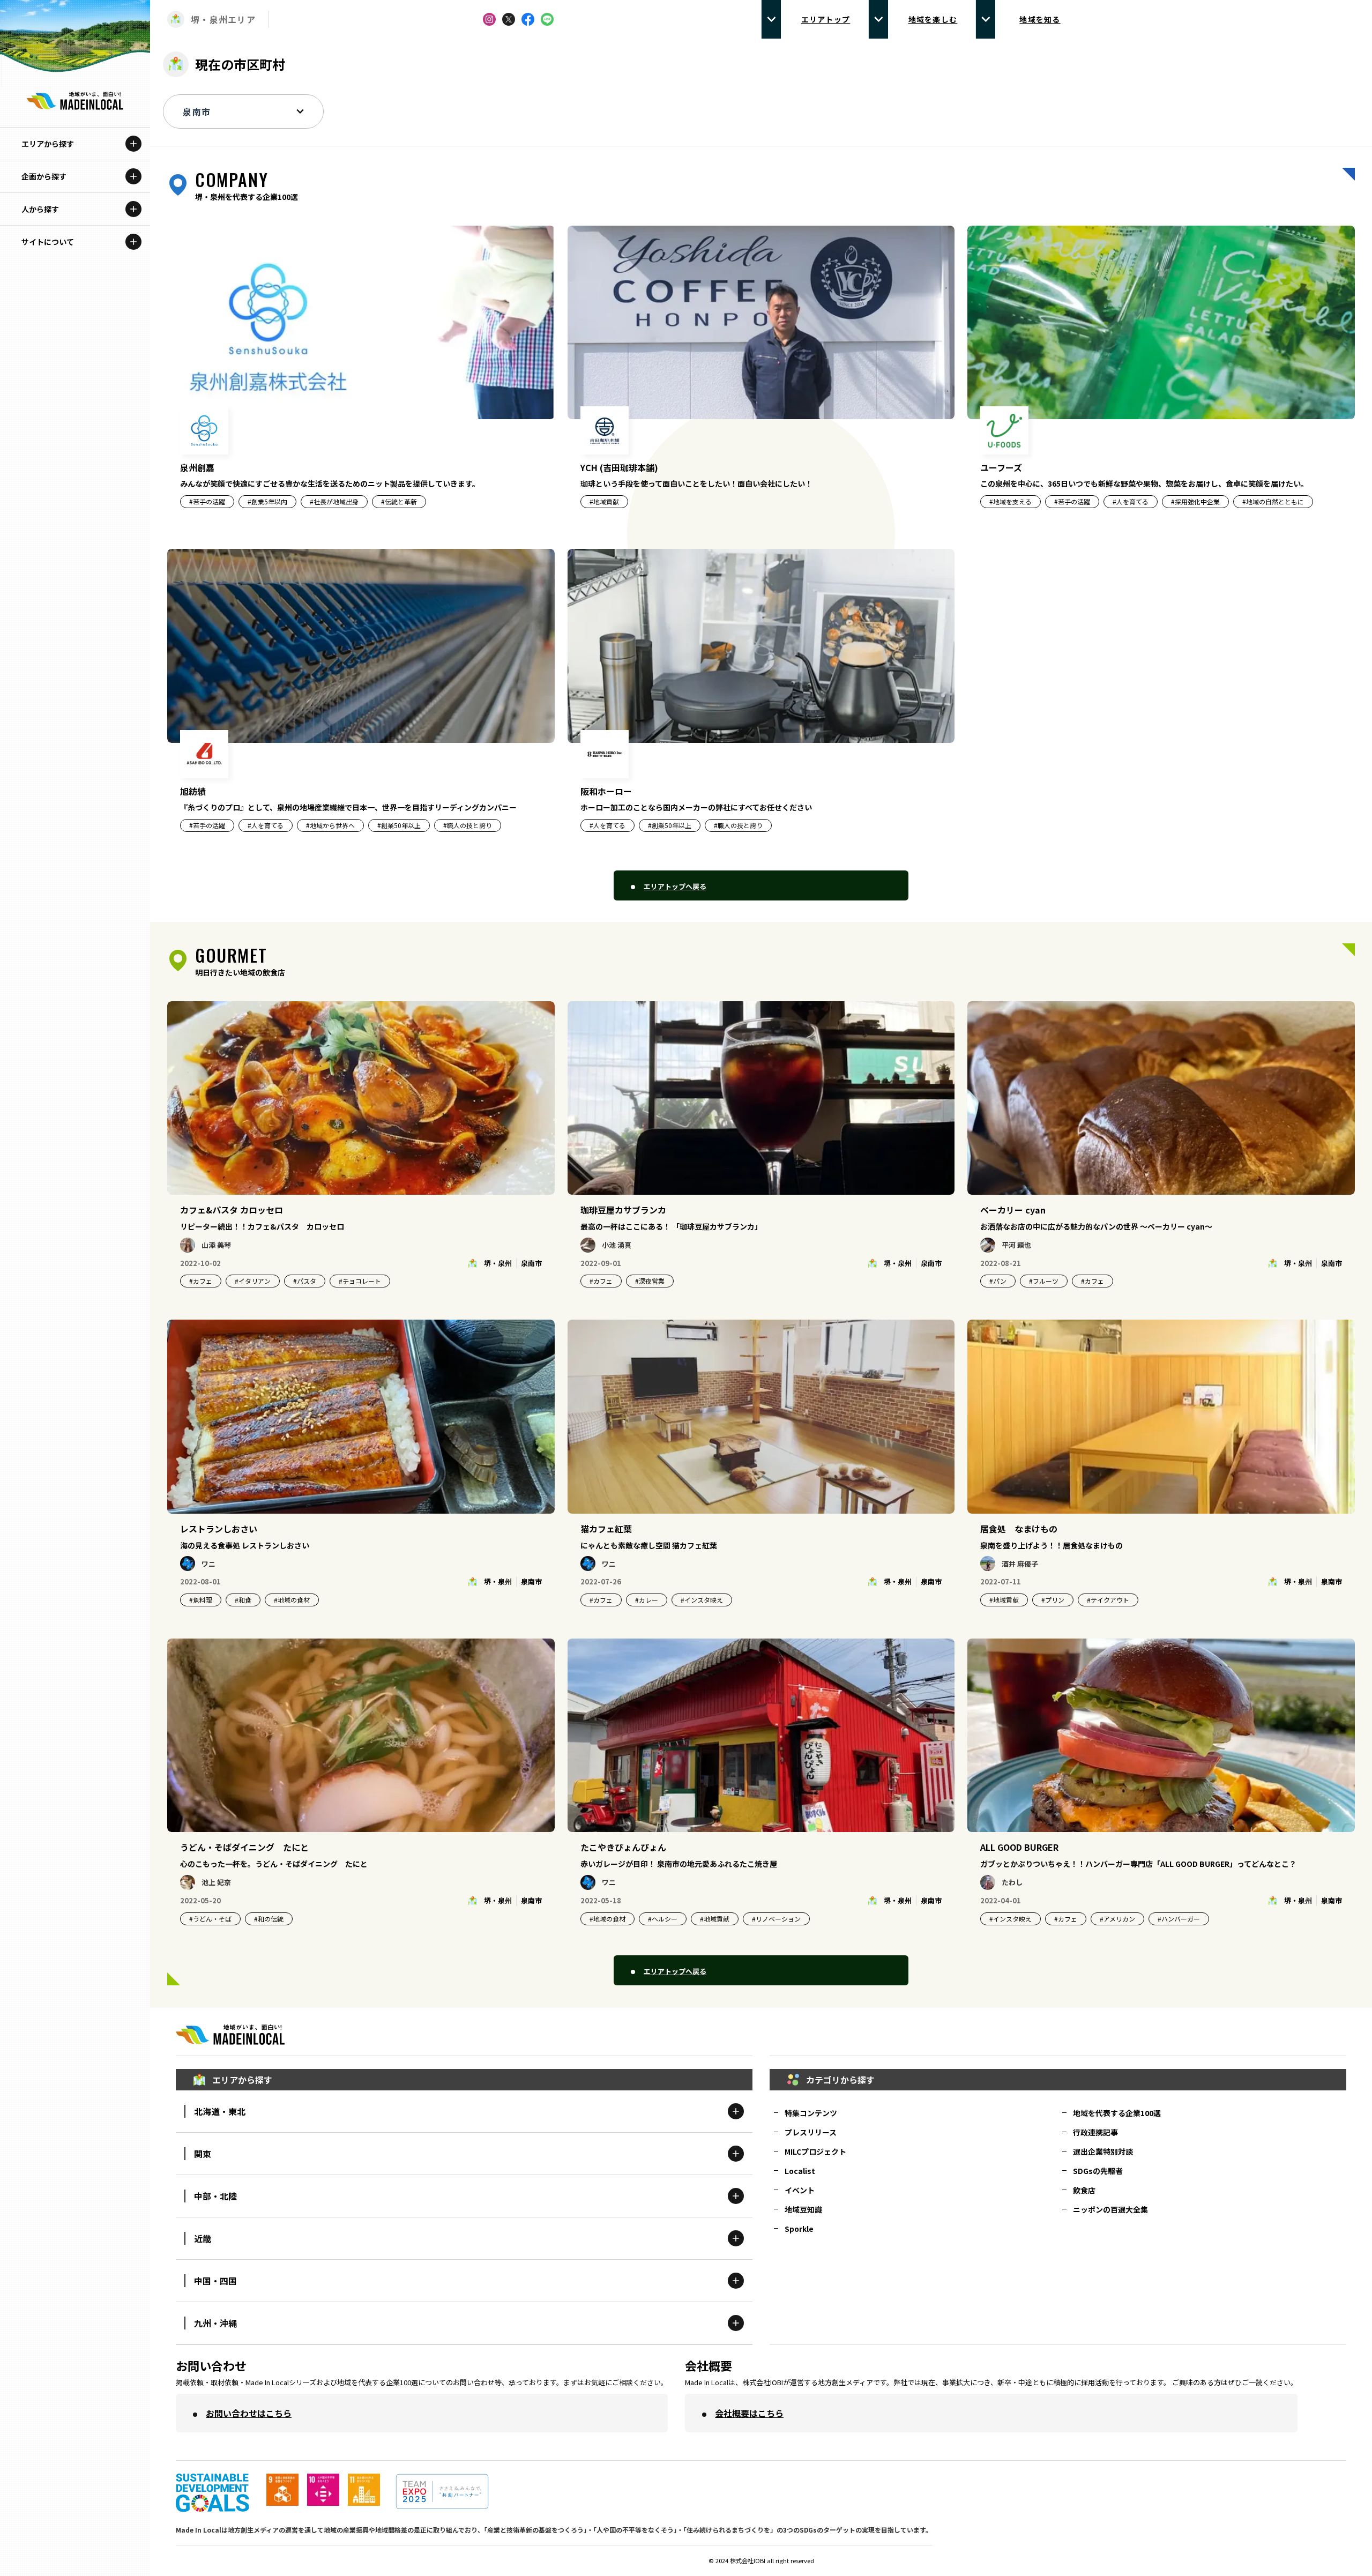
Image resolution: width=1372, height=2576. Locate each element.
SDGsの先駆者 (1098, 2171)
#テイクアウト (1108, 1600)
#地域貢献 (1004, 1600)
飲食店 (1084, 2190)
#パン (998, 1281)
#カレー (647, 1600)
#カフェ (201, 1281)
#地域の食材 (292, 1600)
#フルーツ (1044, 1281)
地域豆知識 (803, 2209)
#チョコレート (360, 1281)
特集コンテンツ (811, 2113)
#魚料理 (201, 1600)
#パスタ (305, 1281)
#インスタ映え (702, 1600)
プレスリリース (811, 2132)
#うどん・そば (210, 1919)
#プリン (1053, 1600)
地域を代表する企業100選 (1117, 2113)
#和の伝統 (269, 1919)
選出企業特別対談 (1103, 2151)
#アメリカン (1117, 1919)
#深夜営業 (650, 1281)
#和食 (243, 1600)
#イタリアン (253, 1281)
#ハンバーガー (1179, 1919)
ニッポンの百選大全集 (1110, 2209)
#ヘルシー (663, 1919)
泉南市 (531, 1263)
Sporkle (799, 2229)
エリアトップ (826, 19)
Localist (800, 2171)
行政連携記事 (1095, 2132)
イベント (800, 2190)
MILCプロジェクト (815, 2151)
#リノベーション (776, 1919)
